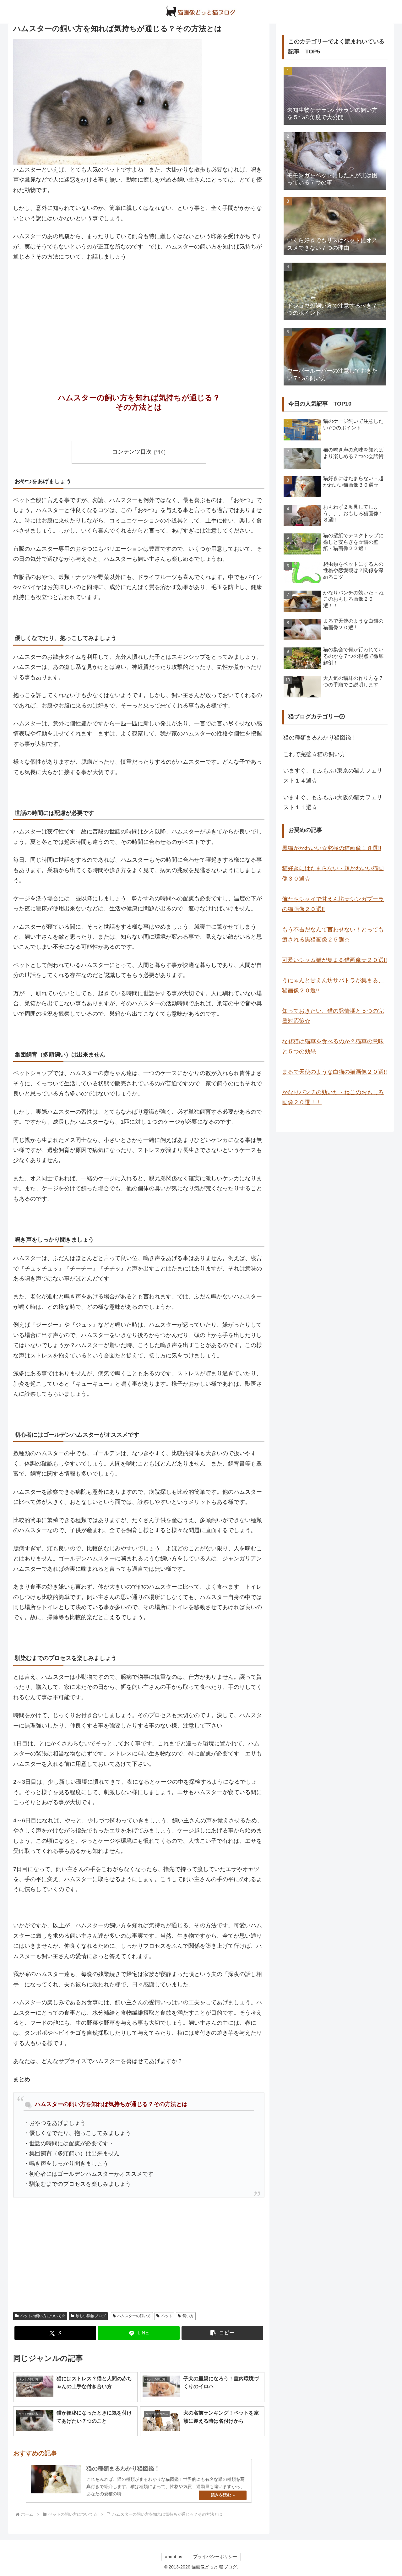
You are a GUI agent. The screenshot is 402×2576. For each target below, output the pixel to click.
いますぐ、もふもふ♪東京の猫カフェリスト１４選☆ (333, 776)
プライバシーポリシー (215, 2557)
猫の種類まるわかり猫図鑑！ (320, 738)
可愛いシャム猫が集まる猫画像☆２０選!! (334, 960)
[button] (222, 2333)
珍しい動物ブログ (91, 2316)
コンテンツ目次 (132, 452)
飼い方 (188, 2316)
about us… (176, 2557)
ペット (167, 2316)
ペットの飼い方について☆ (43, 2316)
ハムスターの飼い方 (134, 2316)
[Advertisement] (139, 314)
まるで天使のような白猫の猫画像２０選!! (334, 1072)
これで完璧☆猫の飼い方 (314, 754)
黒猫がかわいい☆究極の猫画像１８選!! (332, 848)
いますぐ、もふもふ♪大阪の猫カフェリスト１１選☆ (333, 802)
